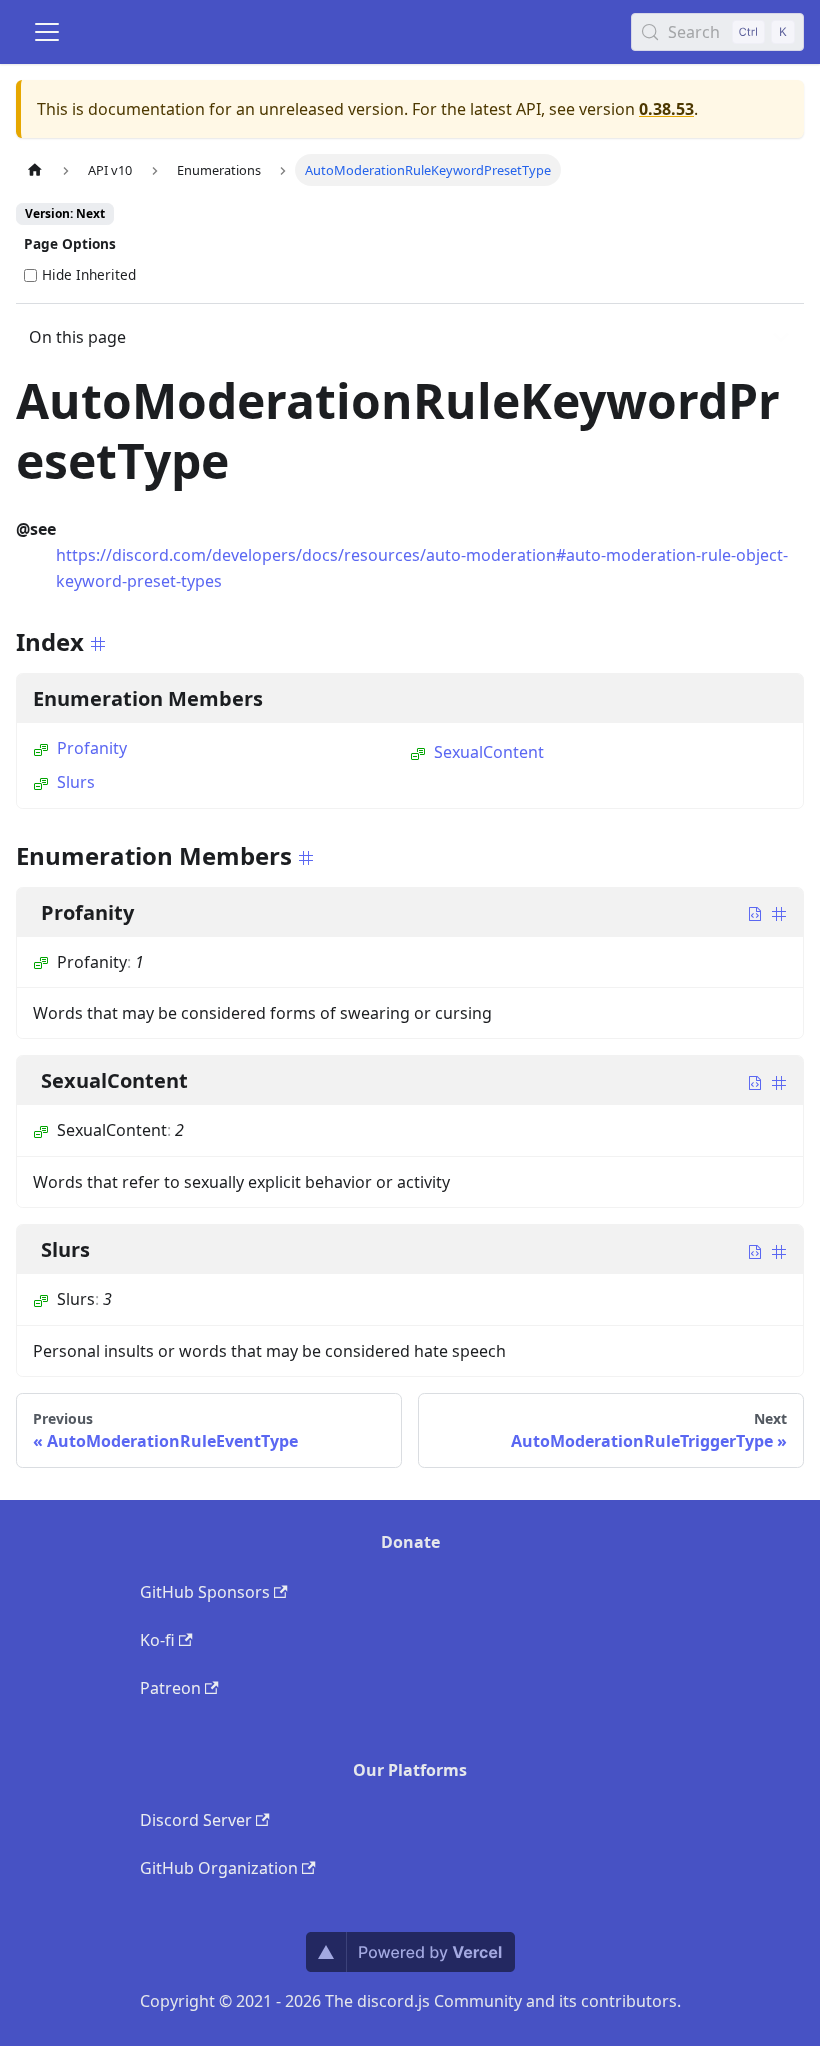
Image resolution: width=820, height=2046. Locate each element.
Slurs (76, 782)
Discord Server (196, 1820)
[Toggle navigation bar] (47, 32)
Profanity (92, 748)
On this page (77, 337)
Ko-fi (157, 1640)
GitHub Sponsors (205, 1592)
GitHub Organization (219, 1868)
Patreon (170, 1688)
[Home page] (35, 169)
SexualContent (489, 752)
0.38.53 (666, 109)
